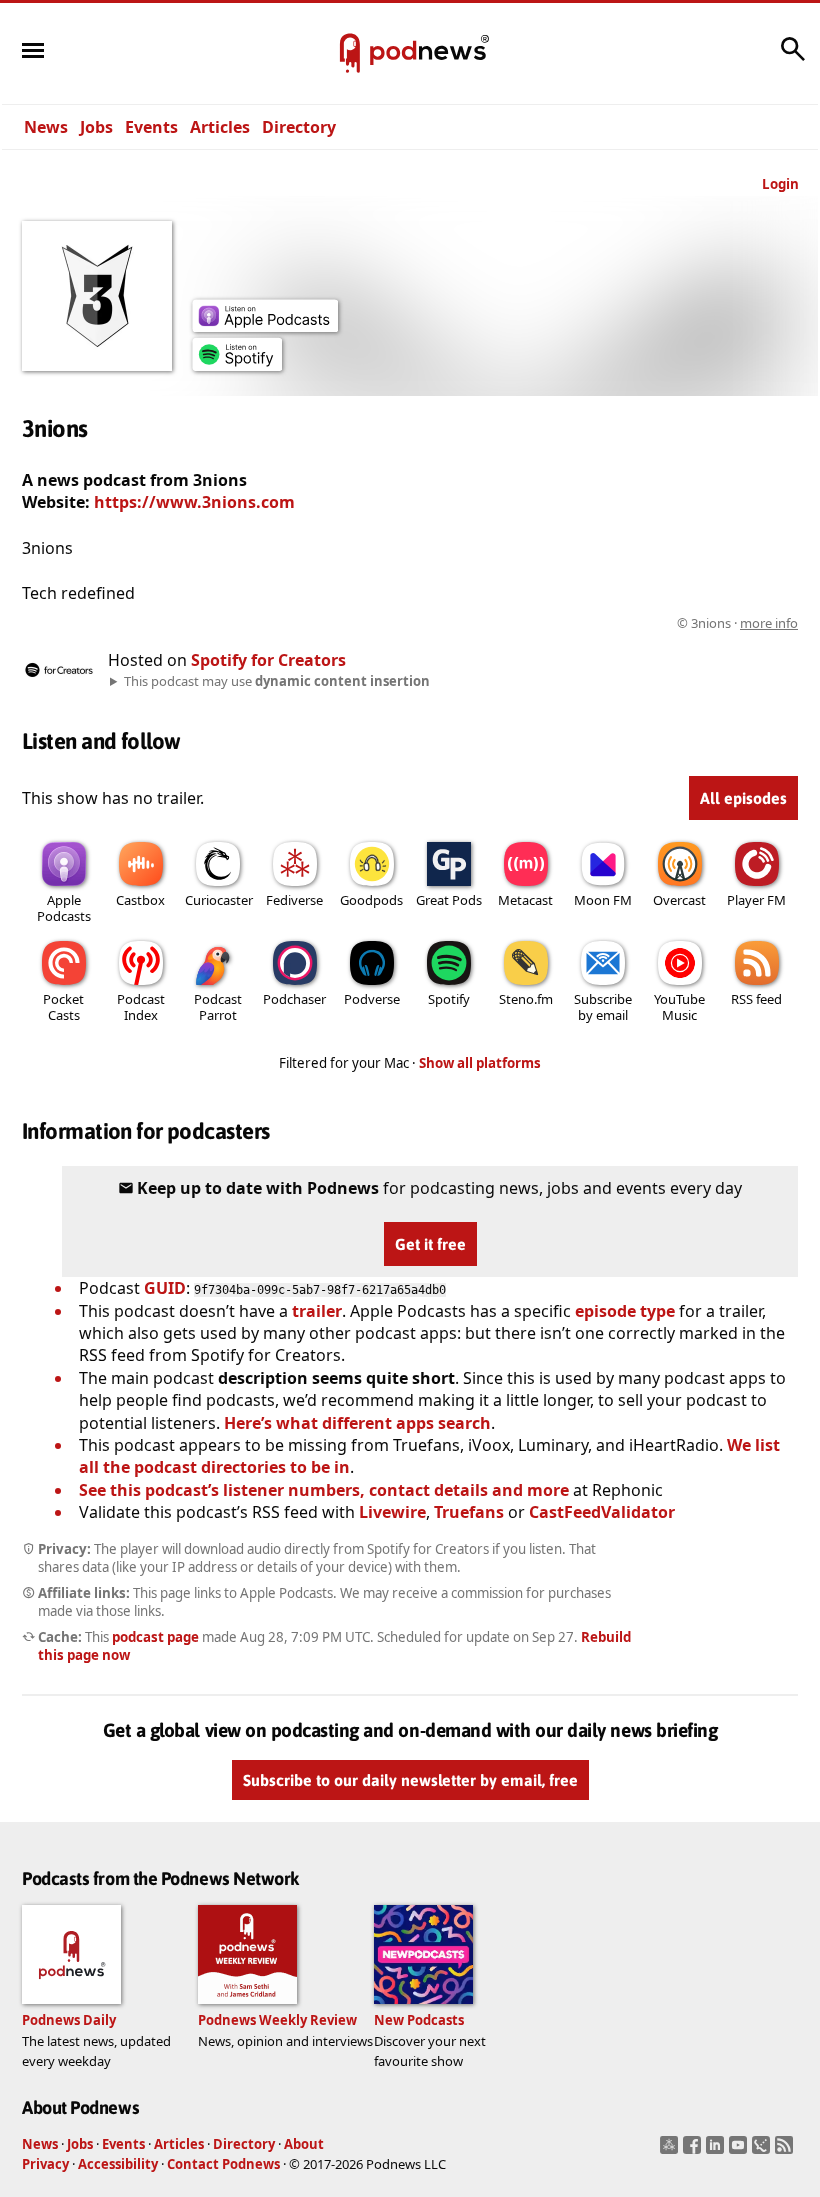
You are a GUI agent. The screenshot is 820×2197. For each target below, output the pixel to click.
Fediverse (294, 900)
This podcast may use (277, 681)
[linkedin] (717, 2151)
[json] (763, 2151)
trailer (317, 1311)
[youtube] (740, 2151)
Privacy (45, 2164)
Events (151, 127)
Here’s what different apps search (357, 1423)
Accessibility (118, 2164)
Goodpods (371, 900)
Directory (299, 127)
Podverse (372, 999)
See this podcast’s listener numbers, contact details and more (324, 1490)
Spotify (449, 999)
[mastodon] (671, 2151)
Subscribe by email (603, 1007)
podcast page (155, 1637)
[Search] (793, 59)
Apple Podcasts (64, 908)
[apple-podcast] (265, 326)
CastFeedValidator (602, 1512)
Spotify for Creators (268, 660)
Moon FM (603, 900)
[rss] (786, 2151)
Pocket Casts (63, 1007)
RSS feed (756, 999)
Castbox (140, 900)
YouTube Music (679, 1007)
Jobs (96, 127)
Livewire (392, 1512)
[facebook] (694, 2151)
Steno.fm (526, 999)
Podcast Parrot (218, 1007)
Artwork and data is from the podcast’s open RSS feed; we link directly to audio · (481, 623)
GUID (165, 1288)
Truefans (469, 1512)
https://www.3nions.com (194, 502)
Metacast (525, 900)
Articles (220, 127)
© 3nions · (737, 623)
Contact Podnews (223, 2164)
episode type (625, 1311)
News (46, 127)
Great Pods (449, 900)
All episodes (743, 798)
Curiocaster (219, 900)
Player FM (756, 900)
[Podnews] (350, 54)
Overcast (679, 900)
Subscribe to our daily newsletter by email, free (410, 1780)
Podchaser (294, 999)
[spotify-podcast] (237, 365)
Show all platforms (480, 1063)
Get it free (430, 1244)
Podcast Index (141, 1007)
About (304, 2144)
